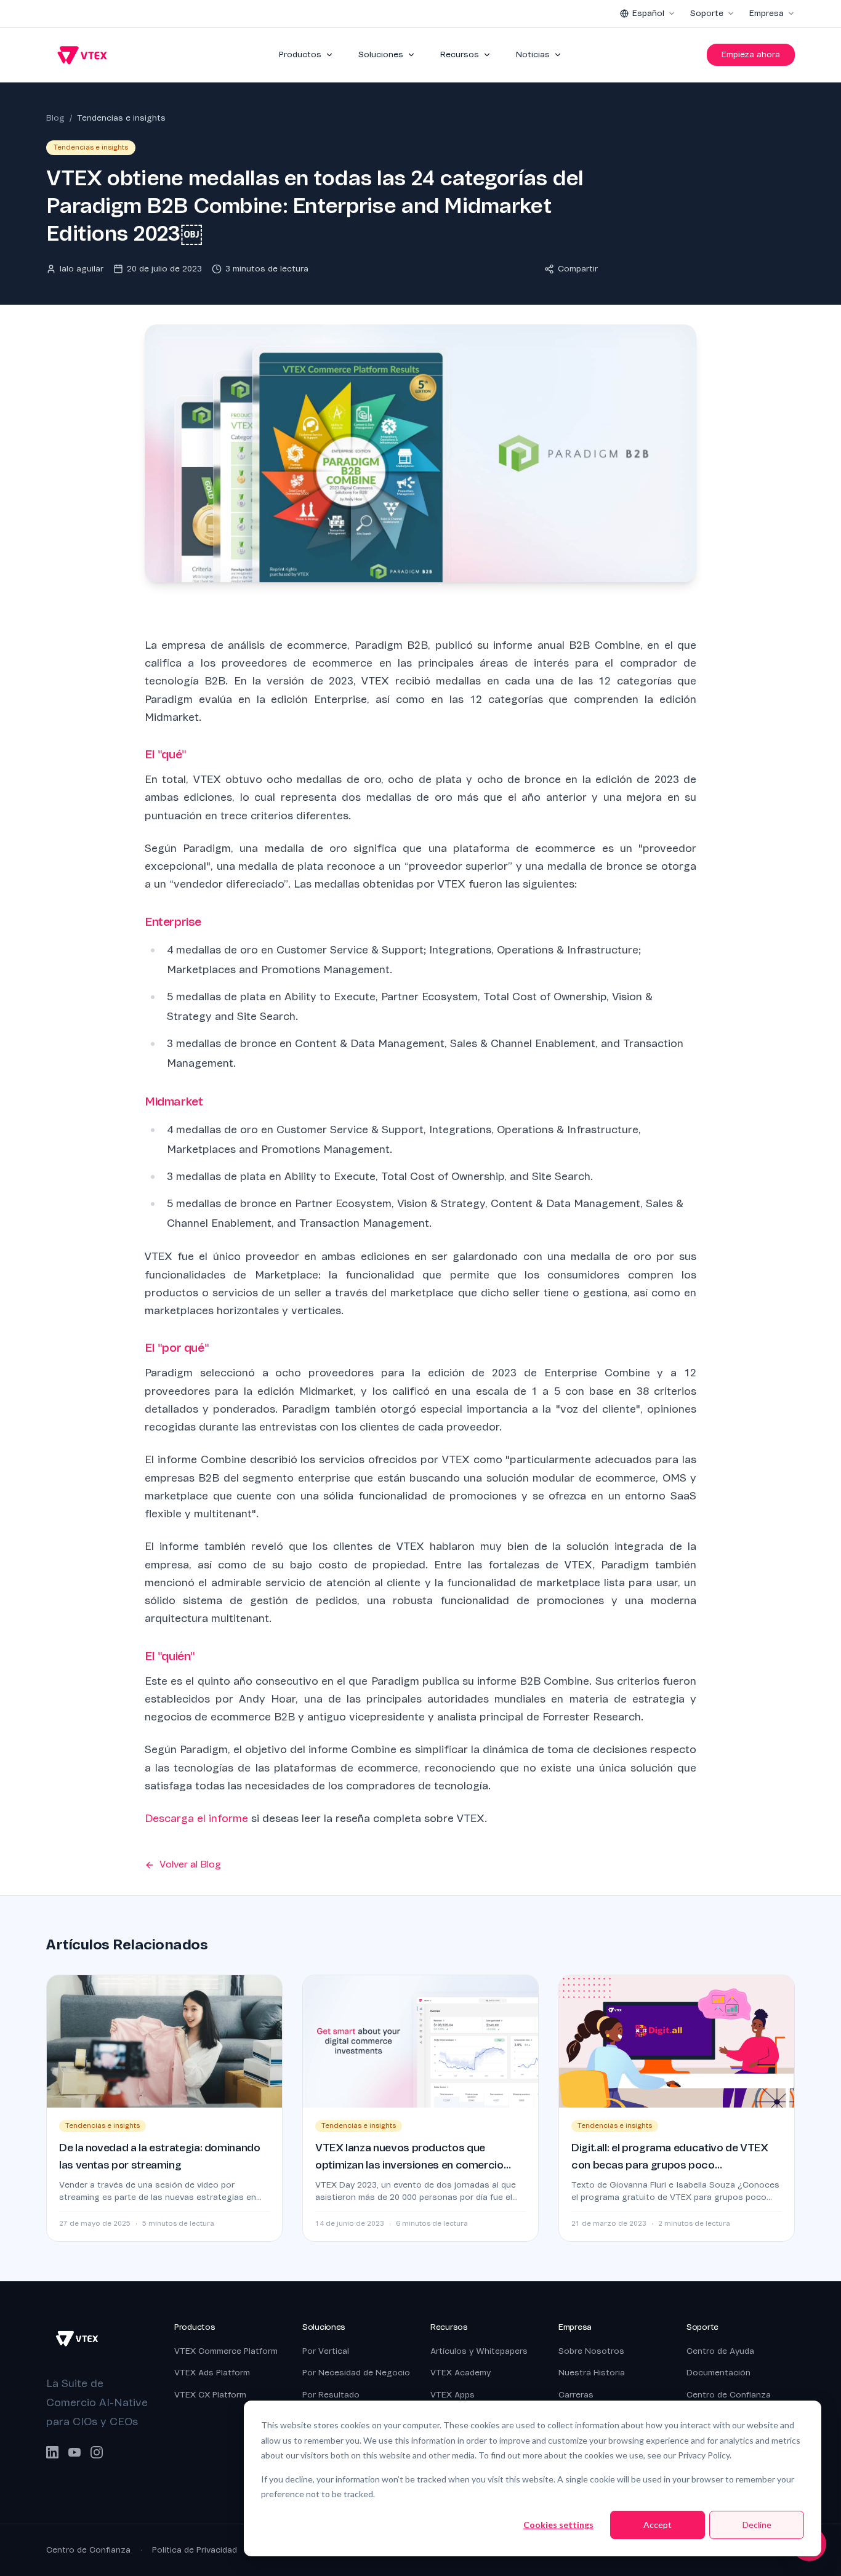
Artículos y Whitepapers (479, 2351)
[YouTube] (74, 2452)
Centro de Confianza (729, 2395)
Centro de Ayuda (720, 2351)
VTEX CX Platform (210, 2395)
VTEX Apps (453, 2395)
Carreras (576, 2395)
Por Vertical (326, 2351)
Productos (300, 54)
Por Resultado (331, 2395)
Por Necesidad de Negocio (356, 2373)
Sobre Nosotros (591, 2351)
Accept (658, 2525)
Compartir (578, 269)
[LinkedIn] (52, 2452)
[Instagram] (97, 2452)
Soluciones (381, 54)
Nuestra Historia (592, 2373)
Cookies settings (558, 2525)
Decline (757, 2525)
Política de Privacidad (195, 2550)
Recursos (460, 54)
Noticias (533, 54)
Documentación (718, 2373)
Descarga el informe (196, 1819)
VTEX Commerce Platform (226, 2351)
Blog (55, 118)
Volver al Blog (190, 1864)
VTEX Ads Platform (212, 2373)
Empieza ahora (751, 54)
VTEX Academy (461, 2373)
